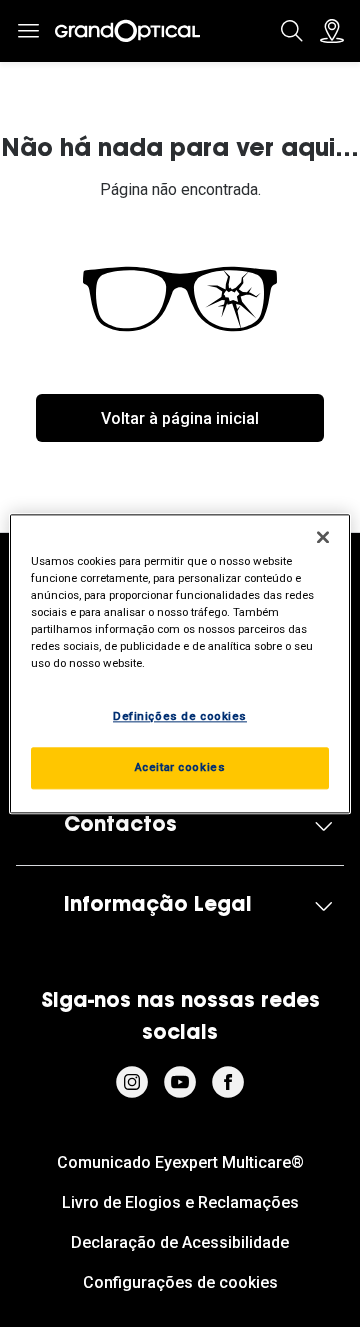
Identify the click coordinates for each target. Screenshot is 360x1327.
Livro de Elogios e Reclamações (180, 1202)
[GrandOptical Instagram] (132, 1082)
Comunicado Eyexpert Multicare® (180, 1162)
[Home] (127, 31)
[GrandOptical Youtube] (180, 1082)
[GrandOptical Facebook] (228, 1082)
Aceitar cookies (180, 767)
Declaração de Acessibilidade (180, 1242)
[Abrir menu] (28, 31)
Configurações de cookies (180, 1282)
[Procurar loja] (332, 31)
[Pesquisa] (292, 31)
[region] (180, 663)
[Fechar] (323, 537)
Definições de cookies (180, 716)
